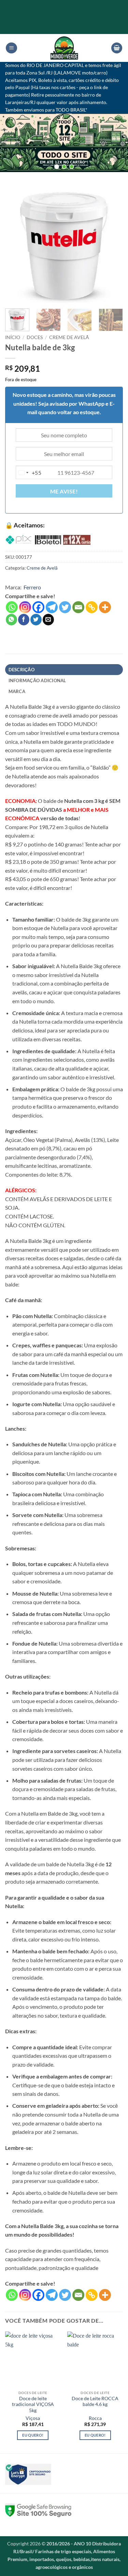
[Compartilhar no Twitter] (36, 620)
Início (13, 337)
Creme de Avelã (69, 337)
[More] (105, 607)
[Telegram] (52, 607)
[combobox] (29, 473)
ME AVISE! (64, 491)
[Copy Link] (92, 607)
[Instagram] (25, 607)
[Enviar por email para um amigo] (48, 620)
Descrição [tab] (22, 670)
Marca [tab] (17, 691)
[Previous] (16, 245)
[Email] (78, 607)
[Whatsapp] (12, 607)
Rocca (95, 2418)
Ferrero (32, 587)
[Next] (112, 245)
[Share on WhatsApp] (11, 620)
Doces (35, 337)
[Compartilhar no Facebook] (24, 620)
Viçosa (33, 2418)
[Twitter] (65, 607)
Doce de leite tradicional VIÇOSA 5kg (33, 2404)
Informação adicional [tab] (37, 680)
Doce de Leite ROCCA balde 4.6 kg (95, 2402)
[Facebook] (38, 607)
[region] (64, 143)
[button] (11, 48)
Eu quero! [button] (33, 2435)
